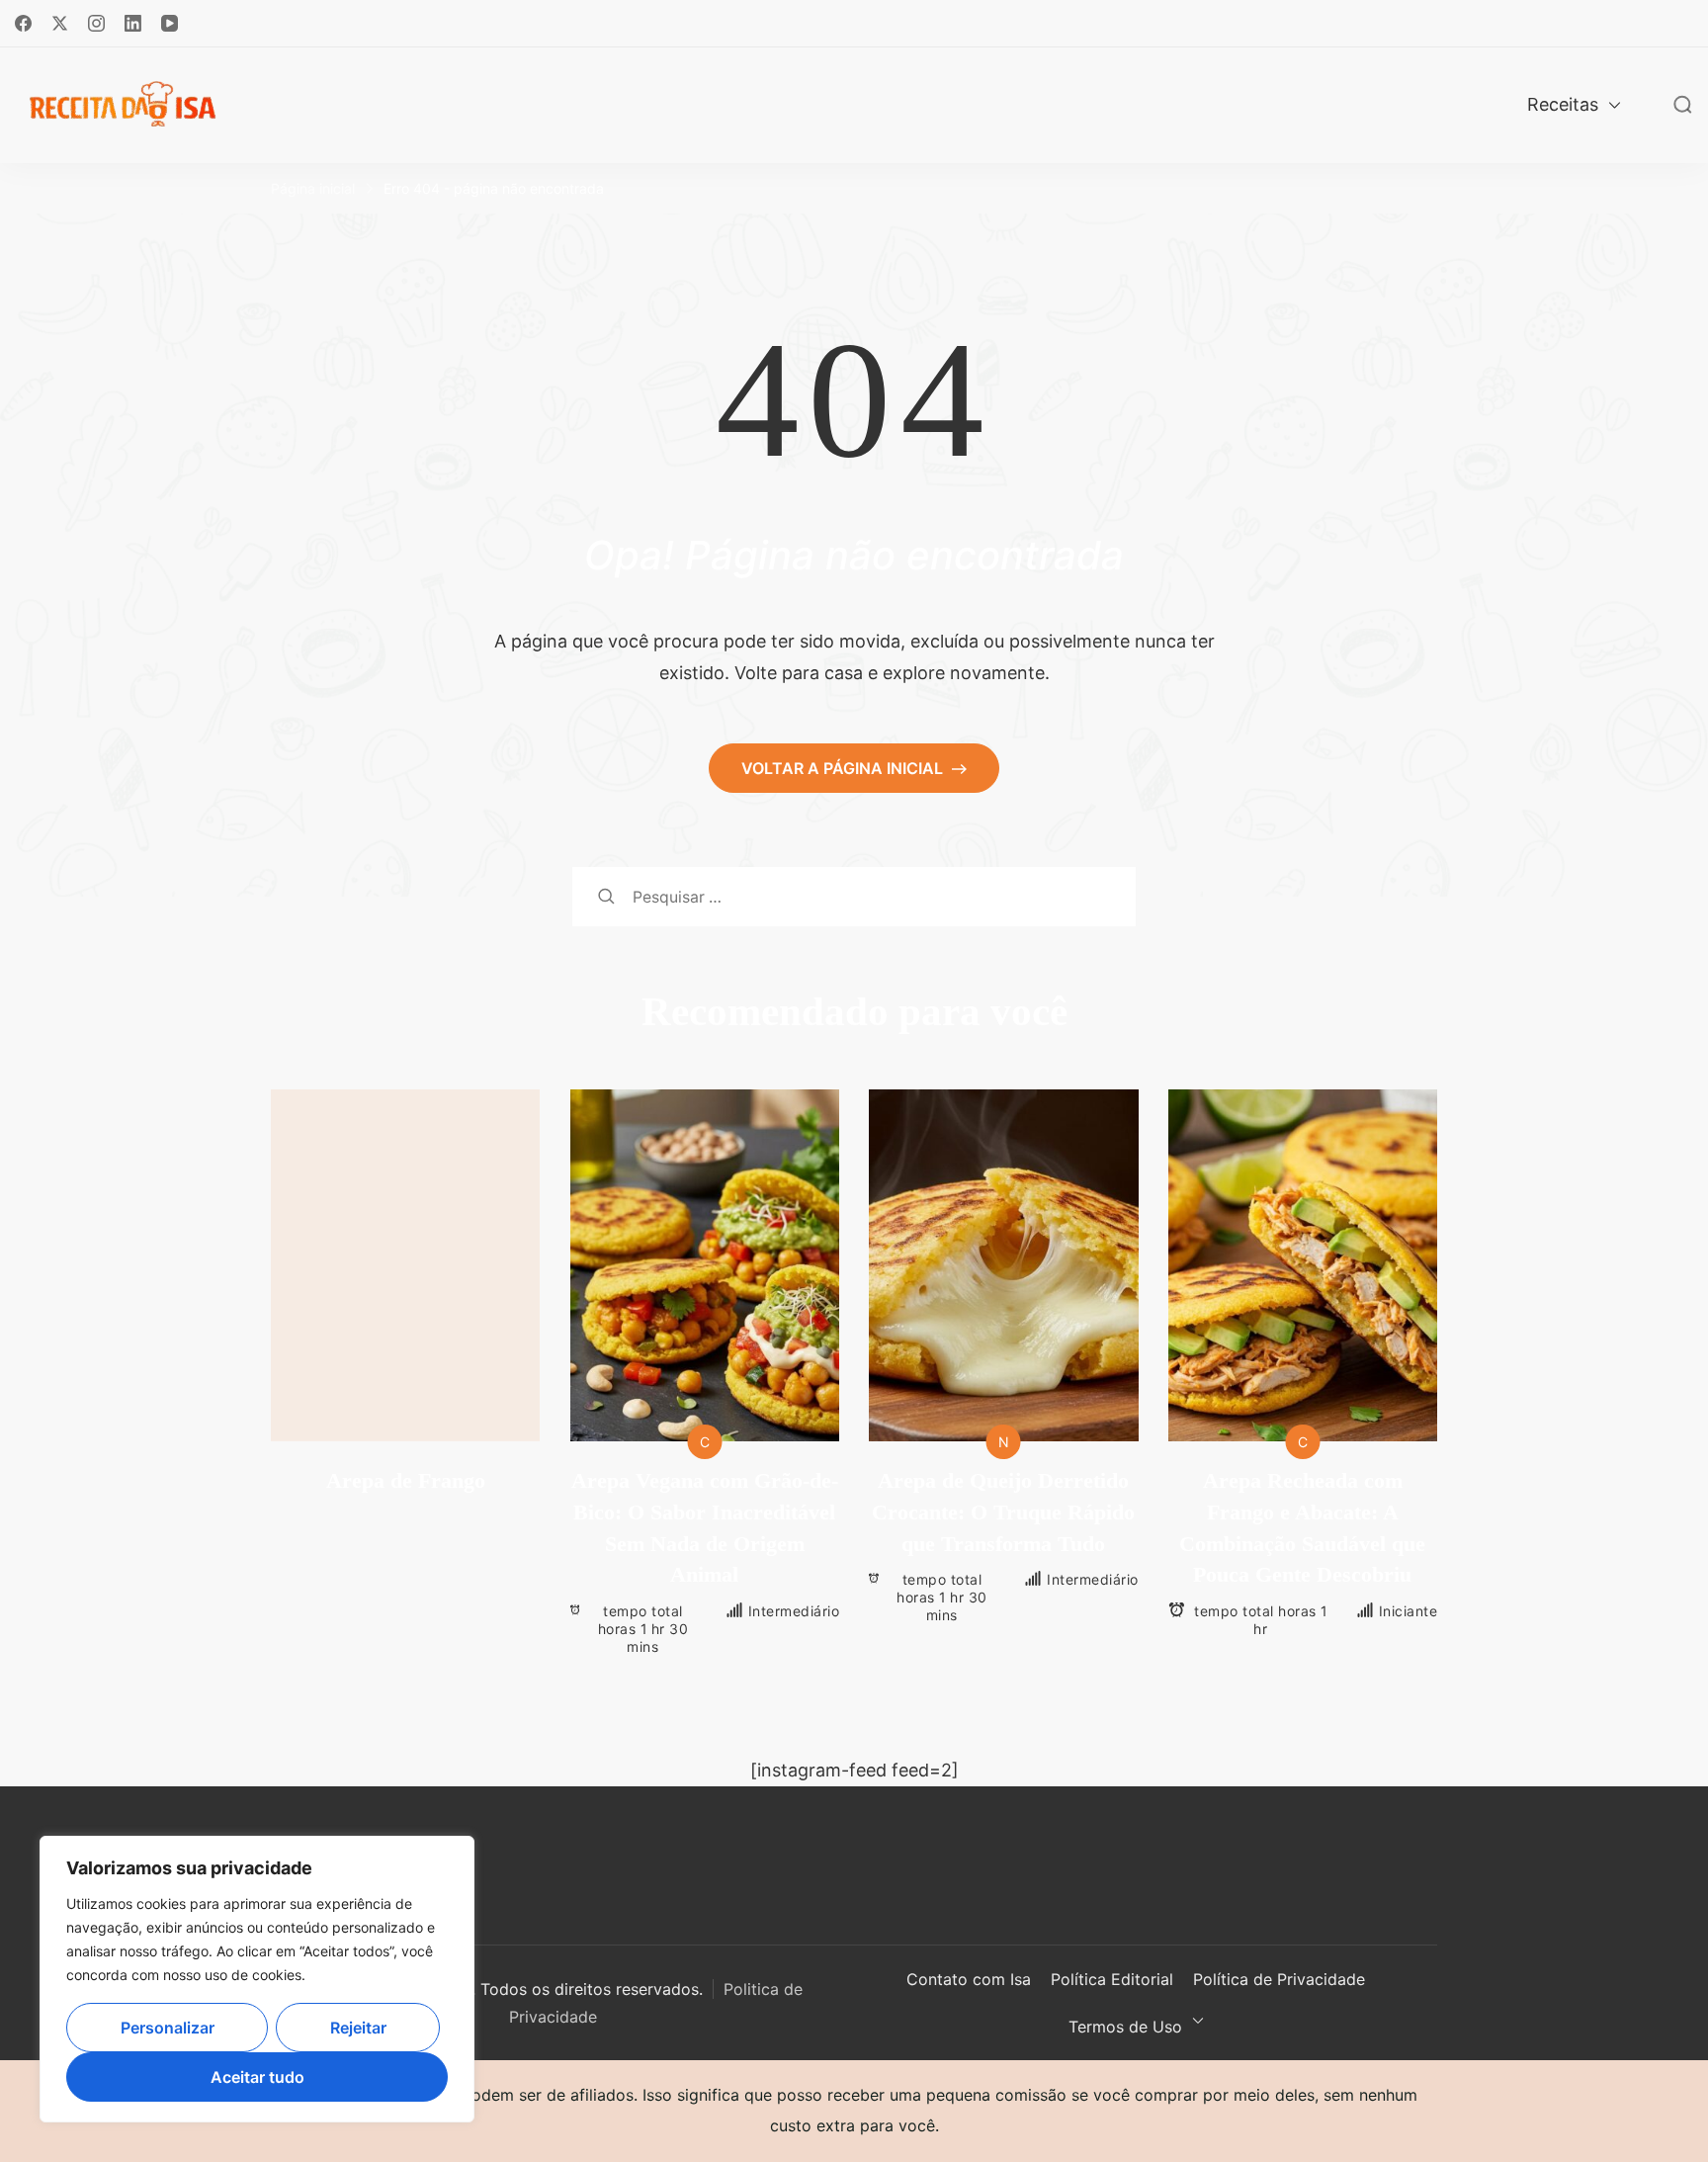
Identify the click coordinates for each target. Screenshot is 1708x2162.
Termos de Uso (1125, 2027)
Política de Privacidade (1279, 1979)
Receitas (1563, 104)
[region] (257, 1979)
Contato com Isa (969, 1979)
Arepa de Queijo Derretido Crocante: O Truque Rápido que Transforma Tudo (1003, 1512)
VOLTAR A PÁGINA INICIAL (844, 768)
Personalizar (168, 2028)
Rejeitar (358, 2028)
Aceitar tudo (257, 2077)
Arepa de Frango (406, 1480)
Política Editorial (1112, 1979)
